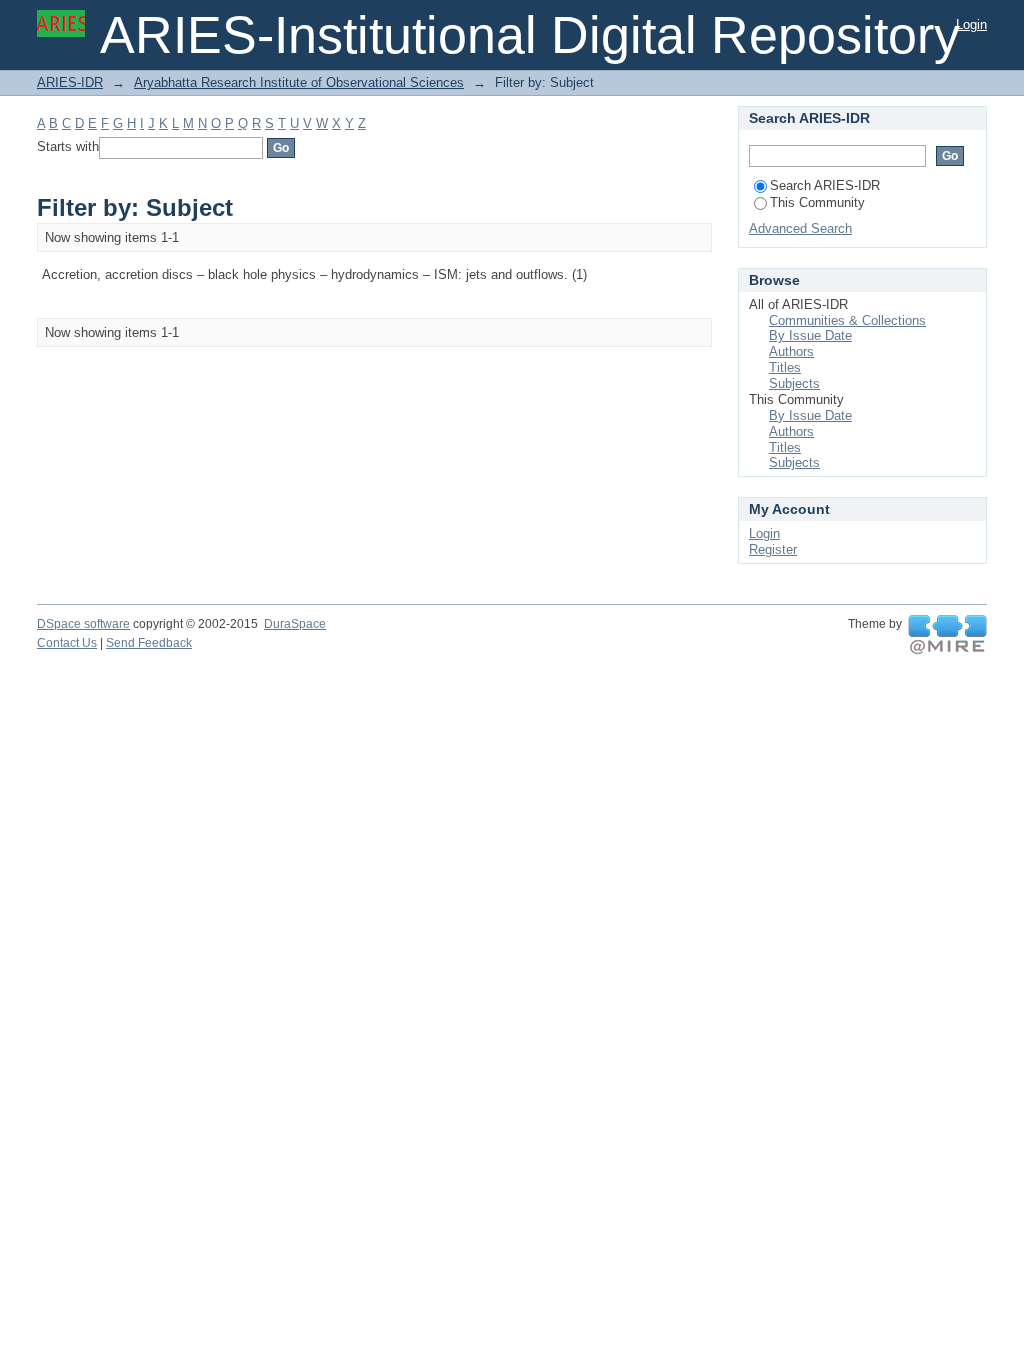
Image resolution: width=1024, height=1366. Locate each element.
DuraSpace (295, 624)
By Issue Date (810, 335)
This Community (817, 202)
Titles (785, 367)
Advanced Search (800, 228)
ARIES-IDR (70, 82)
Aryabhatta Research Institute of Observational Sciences (299, 82)
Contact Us (67, 643)
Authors (791, 351)
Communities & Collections (847, 320)
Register (773, 549)
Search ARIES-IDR (825, 185)
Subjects (794, 383)
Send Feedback (149, 643)
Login (971, 24)
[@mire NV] (947, 635)
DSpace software (83, 624)
